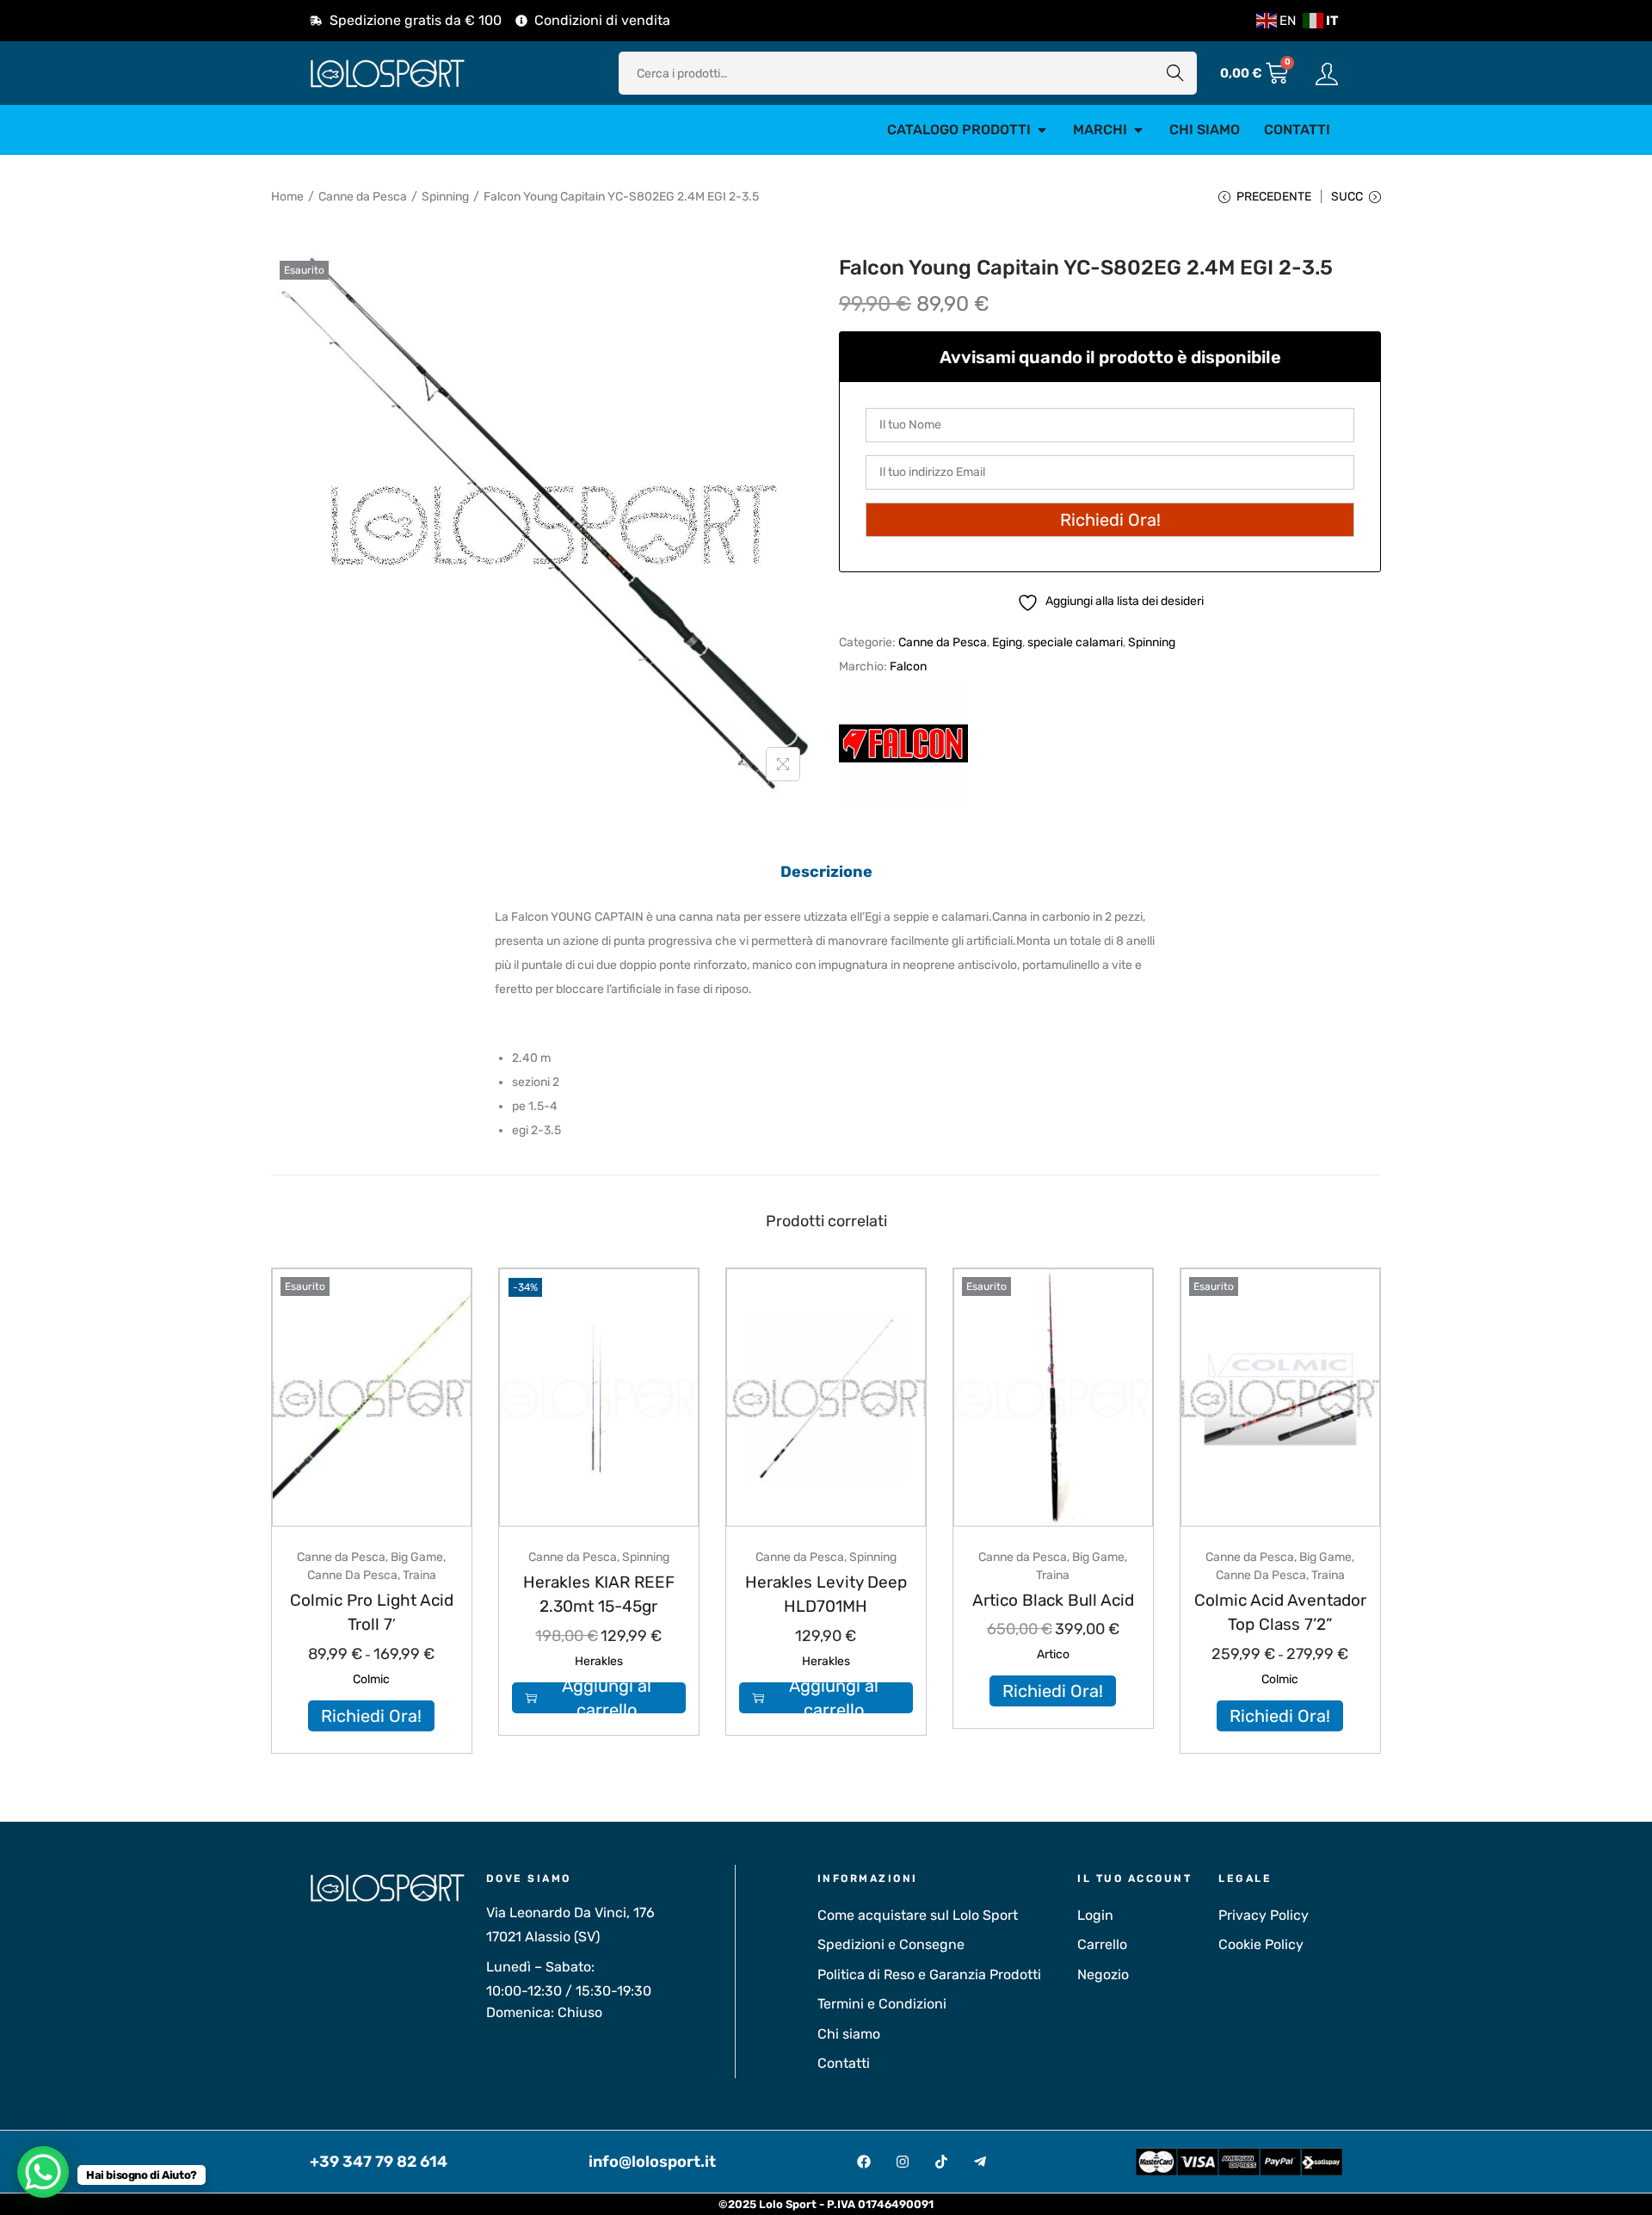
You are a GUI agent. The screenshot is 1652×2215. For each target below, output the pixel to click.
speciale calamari (1075, 642)
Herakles (599, 1661)
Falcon (908, 666)
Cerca (1175, 73)
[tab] (826, 872)
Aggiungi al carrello (607, 1698)
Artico (1053, 1654)
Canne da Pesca (363, 197)
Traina (419, 1575)
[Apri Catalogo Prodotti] (1042, 130)
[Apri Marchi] (1138, 130)
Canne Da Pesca (352, 1575)
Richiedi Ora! (371, 1716)
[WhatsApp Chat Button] (43, 2172)
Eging (1007, 642)
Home (287, 197)
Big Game (417, 1557)
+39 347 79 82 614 (379, 2162)
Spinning (445, 197)
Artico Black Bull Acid (1053, 1600)
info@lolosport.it (652, 2162)
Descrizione (826, 872)
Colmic (371, 1679)
